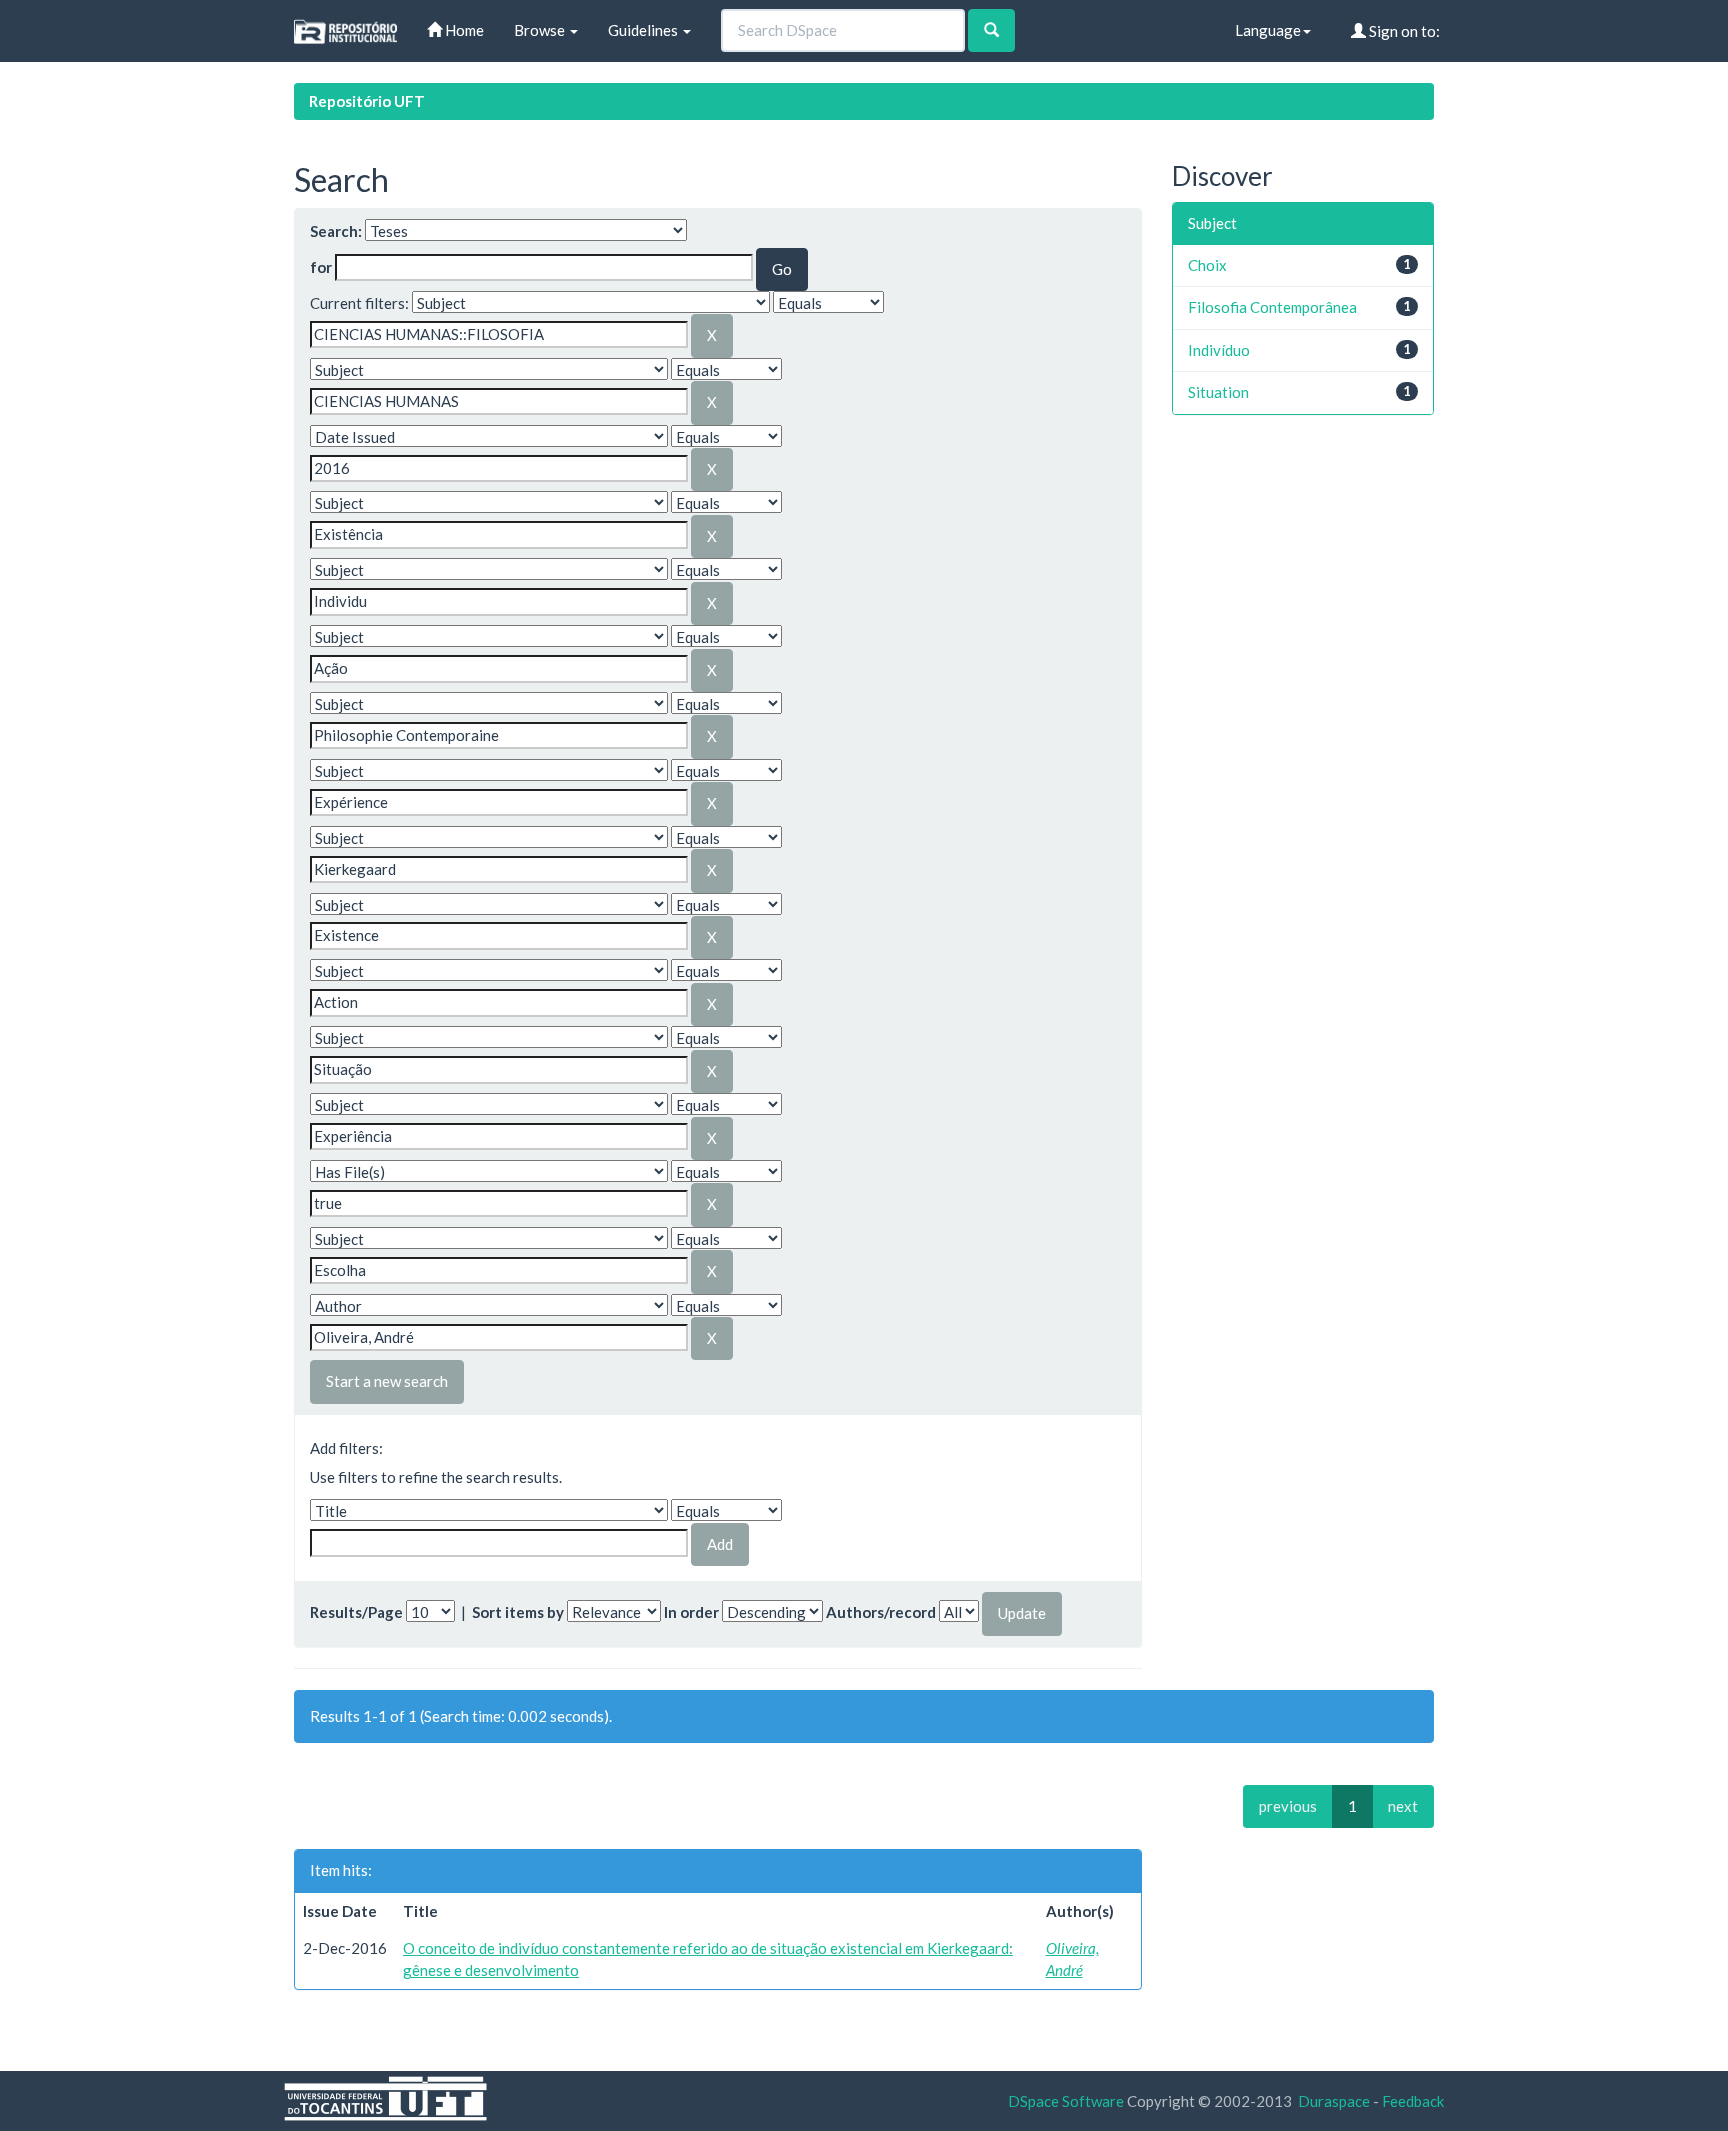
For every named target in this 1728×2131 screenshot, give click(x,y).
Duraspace (1334, 2101)
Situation (1218, 392)
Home (463, 30)
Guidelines (644, 30)
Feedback (1413, 2101)
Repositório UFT (367, 101)
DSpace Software (1066, 2101)
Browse (541, 30)
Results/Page (356, 1612)
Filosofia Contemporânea (1272, 307)
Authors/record (881, 1612)
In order (691, 1612)
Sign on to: (1403, 31)
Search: (336, 231)
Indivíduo (1219, 350)
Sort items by (518, 1612)
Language (1268, 30)
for (321, 267)
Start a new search (387, 1381)
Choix (1207, 265)
